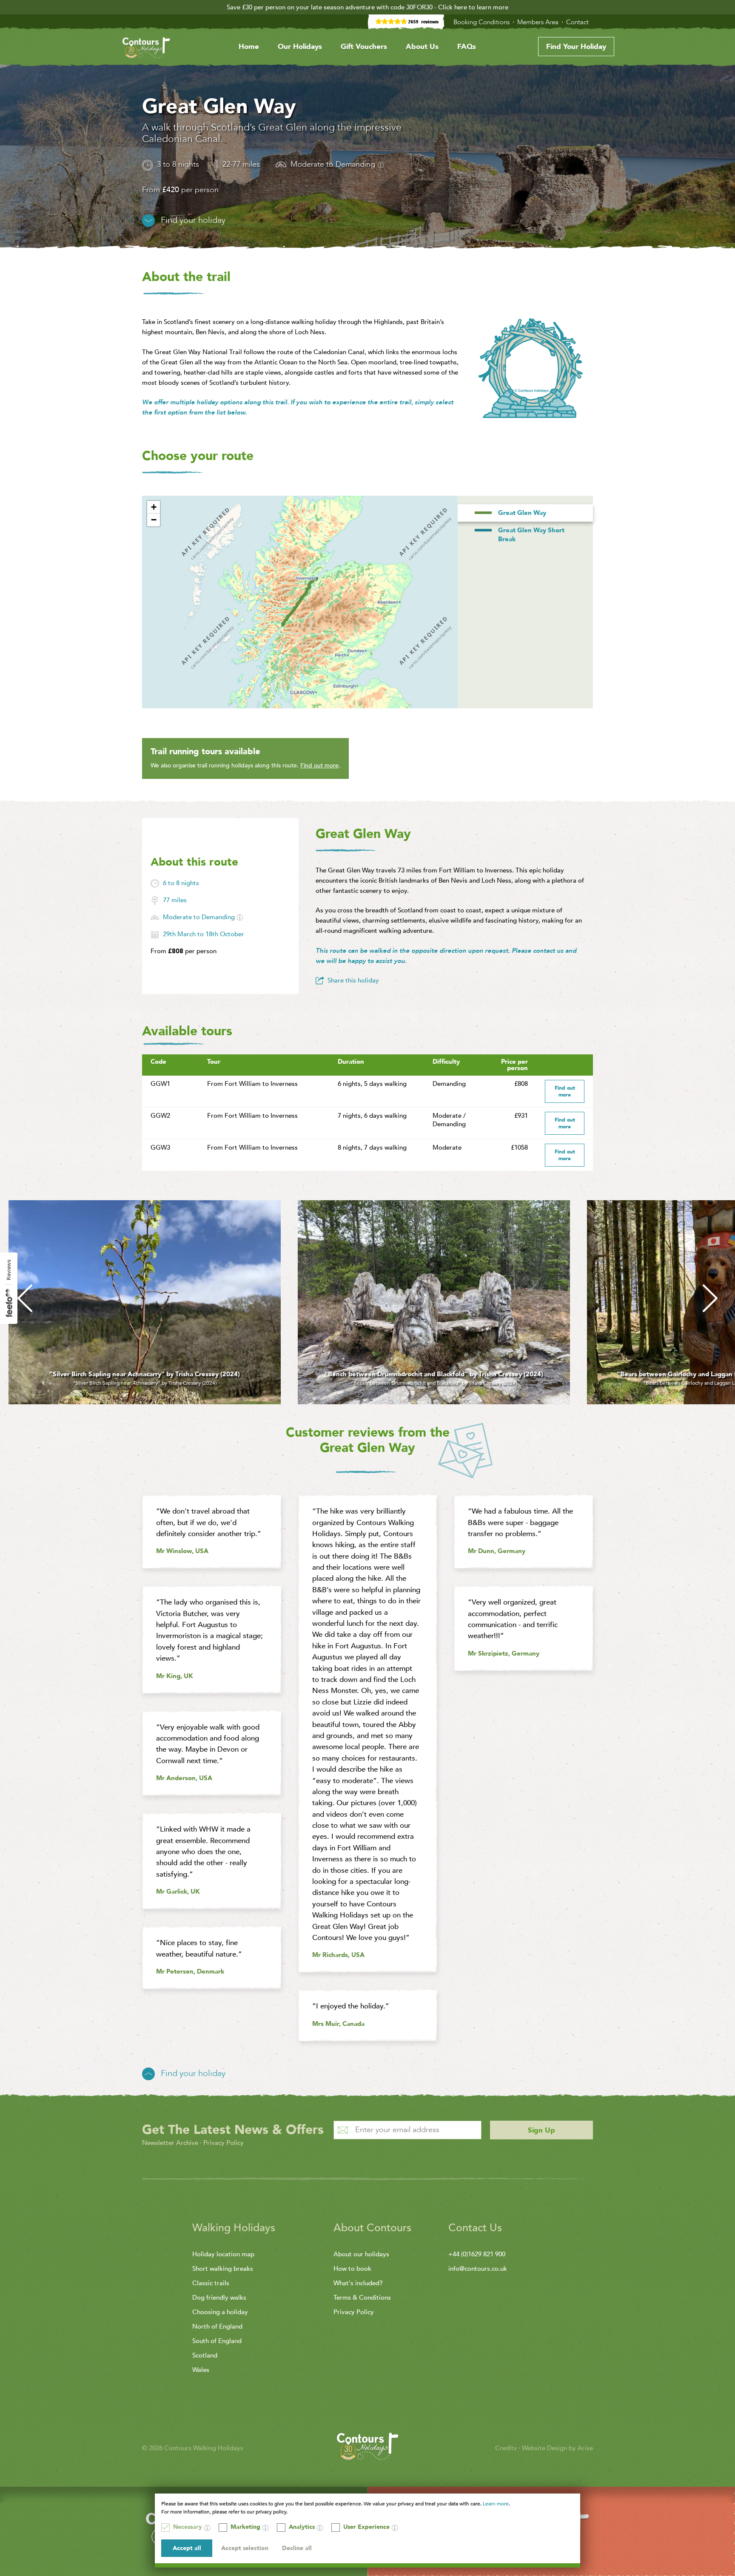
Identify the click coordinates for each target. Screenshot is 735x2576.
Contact (578, 22)
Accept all (187, 2548)
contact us (548, 951)
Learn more (496, 2504)
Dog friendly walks (219, 2298)
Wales (201, 2370)
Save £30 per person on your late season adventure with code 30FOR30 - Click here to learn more (367, 7)
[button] (154, 507)
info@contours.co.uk (478, 2269)
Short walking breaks (223, 2269)
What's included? (358, 2283)
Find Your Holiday (576, 47)
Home (249, 47)
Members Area (539, 22)
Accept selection (245, 2548)
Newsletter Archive (170, 2143)
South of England (217, 2341)
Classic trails (211, 2283)
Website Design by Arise (557, 2448)
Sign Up (541, 2130)
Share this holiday (353, 980)
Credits (507, 2448)
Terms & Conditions (362, 2298)
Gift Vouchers (364, 47)
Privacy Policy (224, 2143)
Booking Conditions (482, 22)
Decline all (297, 2548)
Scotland (205, 2355)
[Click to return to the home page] (146, 49)
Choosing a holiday (220, 2312)
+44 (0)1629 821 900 (477, 2254)
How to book (352, 2269)
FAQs (467, 47)
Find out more (319, 765)
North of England (217, 2326)
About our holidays (361, 2254)
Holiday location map (223, 2254)
